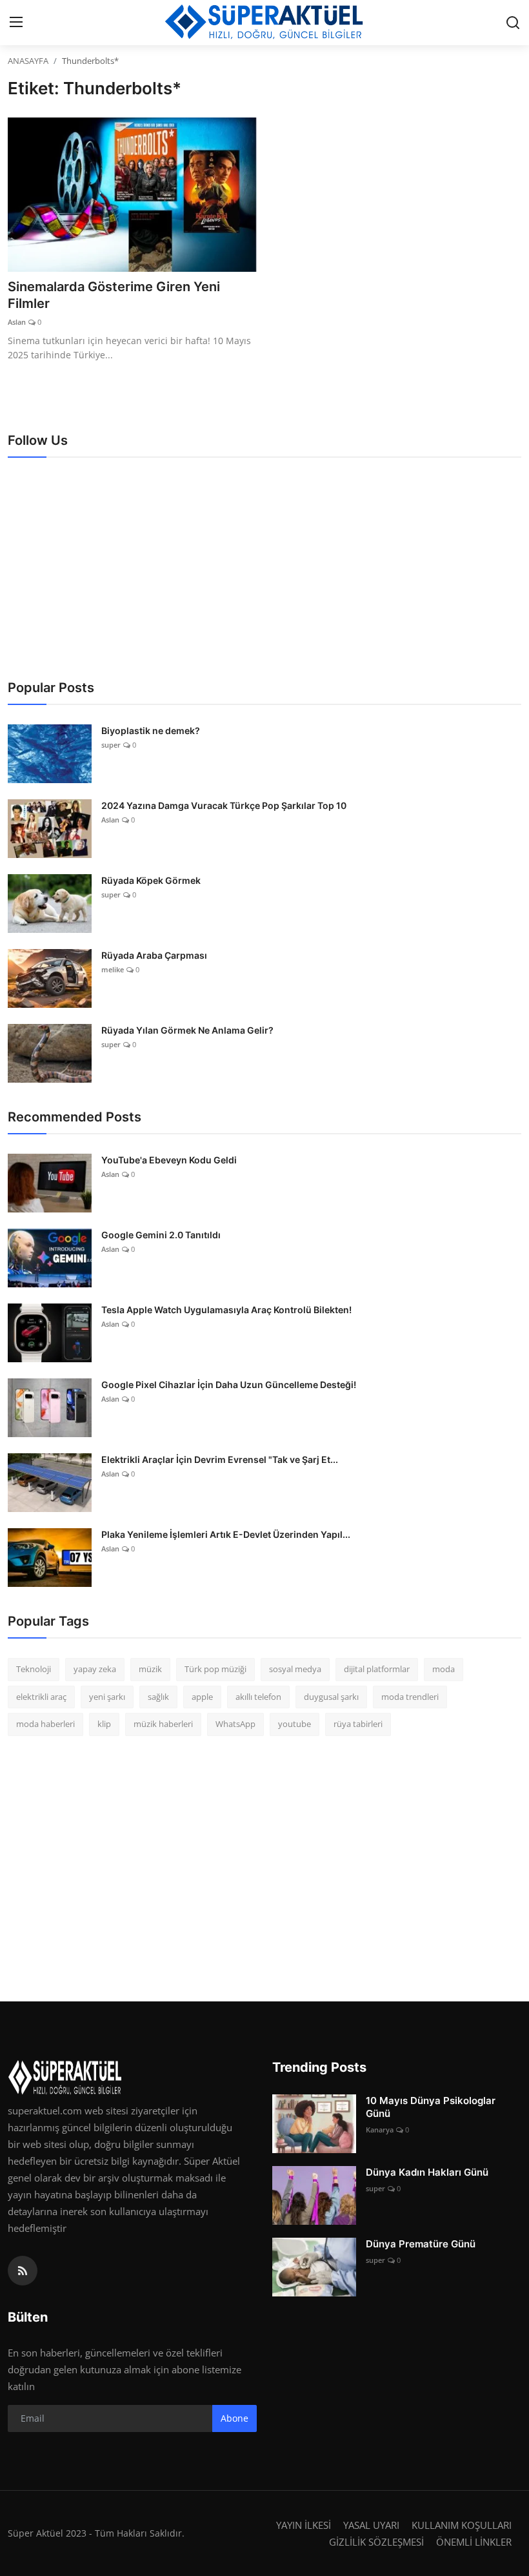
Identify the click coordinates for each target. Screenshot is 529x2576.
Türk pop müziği (215, 1669)
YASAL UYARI (371, 2525)
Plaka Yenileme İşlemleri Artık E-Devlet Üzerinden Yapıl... (226, 1534)
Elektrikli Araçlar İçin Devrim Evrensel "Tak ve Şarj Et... (220, 1459)
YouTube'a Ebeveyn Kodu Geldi (169, 1160)
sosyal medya (295, 1669)
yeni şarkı (107, 1697)
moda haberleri (45, 1724)
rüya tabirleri (358, 1724)
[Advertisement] (264, 567)
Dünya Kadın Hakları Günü (427, 2172)
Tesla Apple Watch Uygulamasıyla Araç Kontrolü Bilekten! (226, 1310)
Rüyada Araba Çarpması (154, 955)
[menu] (16, 23)
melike (113, 969)
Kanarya (380, 2130)
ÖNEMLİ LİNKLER (474, 2542)
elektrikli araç (41, 1697)
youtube (294, 1724)
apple (202, 1697)
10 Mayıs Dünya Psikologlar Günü (431, 2107)
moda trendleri (410, 1697)
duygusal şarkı (331, 1697)
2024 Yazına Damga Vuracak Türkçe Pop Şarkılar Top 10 (224, 805)
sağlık (158, 1697)
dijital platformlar (377, 1669)
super (111, 745)
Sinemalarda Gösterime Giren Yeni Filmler (114, 295)
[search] (513, 23)
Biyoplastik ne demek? (151, 731)
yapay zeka (95, 1669)
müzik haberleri (163, 1724)
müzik (150, 1669)
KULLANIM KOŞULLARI (462, 2525)
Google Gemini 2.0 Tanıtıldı (161, 1235)
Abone (235, 2418)
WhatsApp (235, 1724)
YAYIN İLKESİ (304, 2525)
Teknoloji (34, 1669)
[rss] (23, 2271)
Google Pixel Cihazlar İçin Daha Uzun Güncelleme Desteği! (229, 1385)
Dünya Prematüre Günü (421, 2244)
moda (444, 1669)
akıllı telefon (258, 1697)
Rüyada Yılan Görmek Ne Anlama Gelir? (187, 1030)
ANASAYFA (28, 61)
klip (104, 1724)
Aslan (17, 322)
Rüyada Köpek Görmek (151, 880)
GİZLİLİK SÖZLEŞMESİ (376, 2542)
